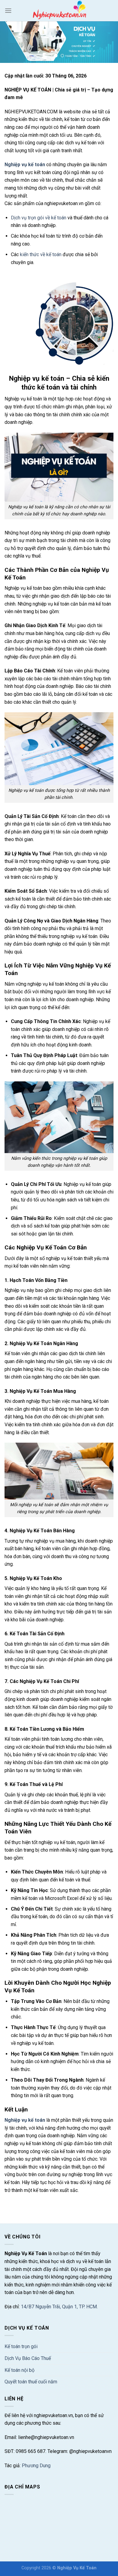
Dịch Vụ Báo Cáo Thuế (28, 2358)
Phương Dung (36, 2466)
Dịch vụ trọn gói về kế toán (39, 218)
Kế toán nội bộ (20, 2370)
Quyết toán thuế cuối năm (31, 2382)
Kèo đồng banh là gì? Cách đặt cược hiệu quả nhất (57, 2204)
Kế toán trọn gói (21, 2346)
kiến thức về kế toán (41, 254)
